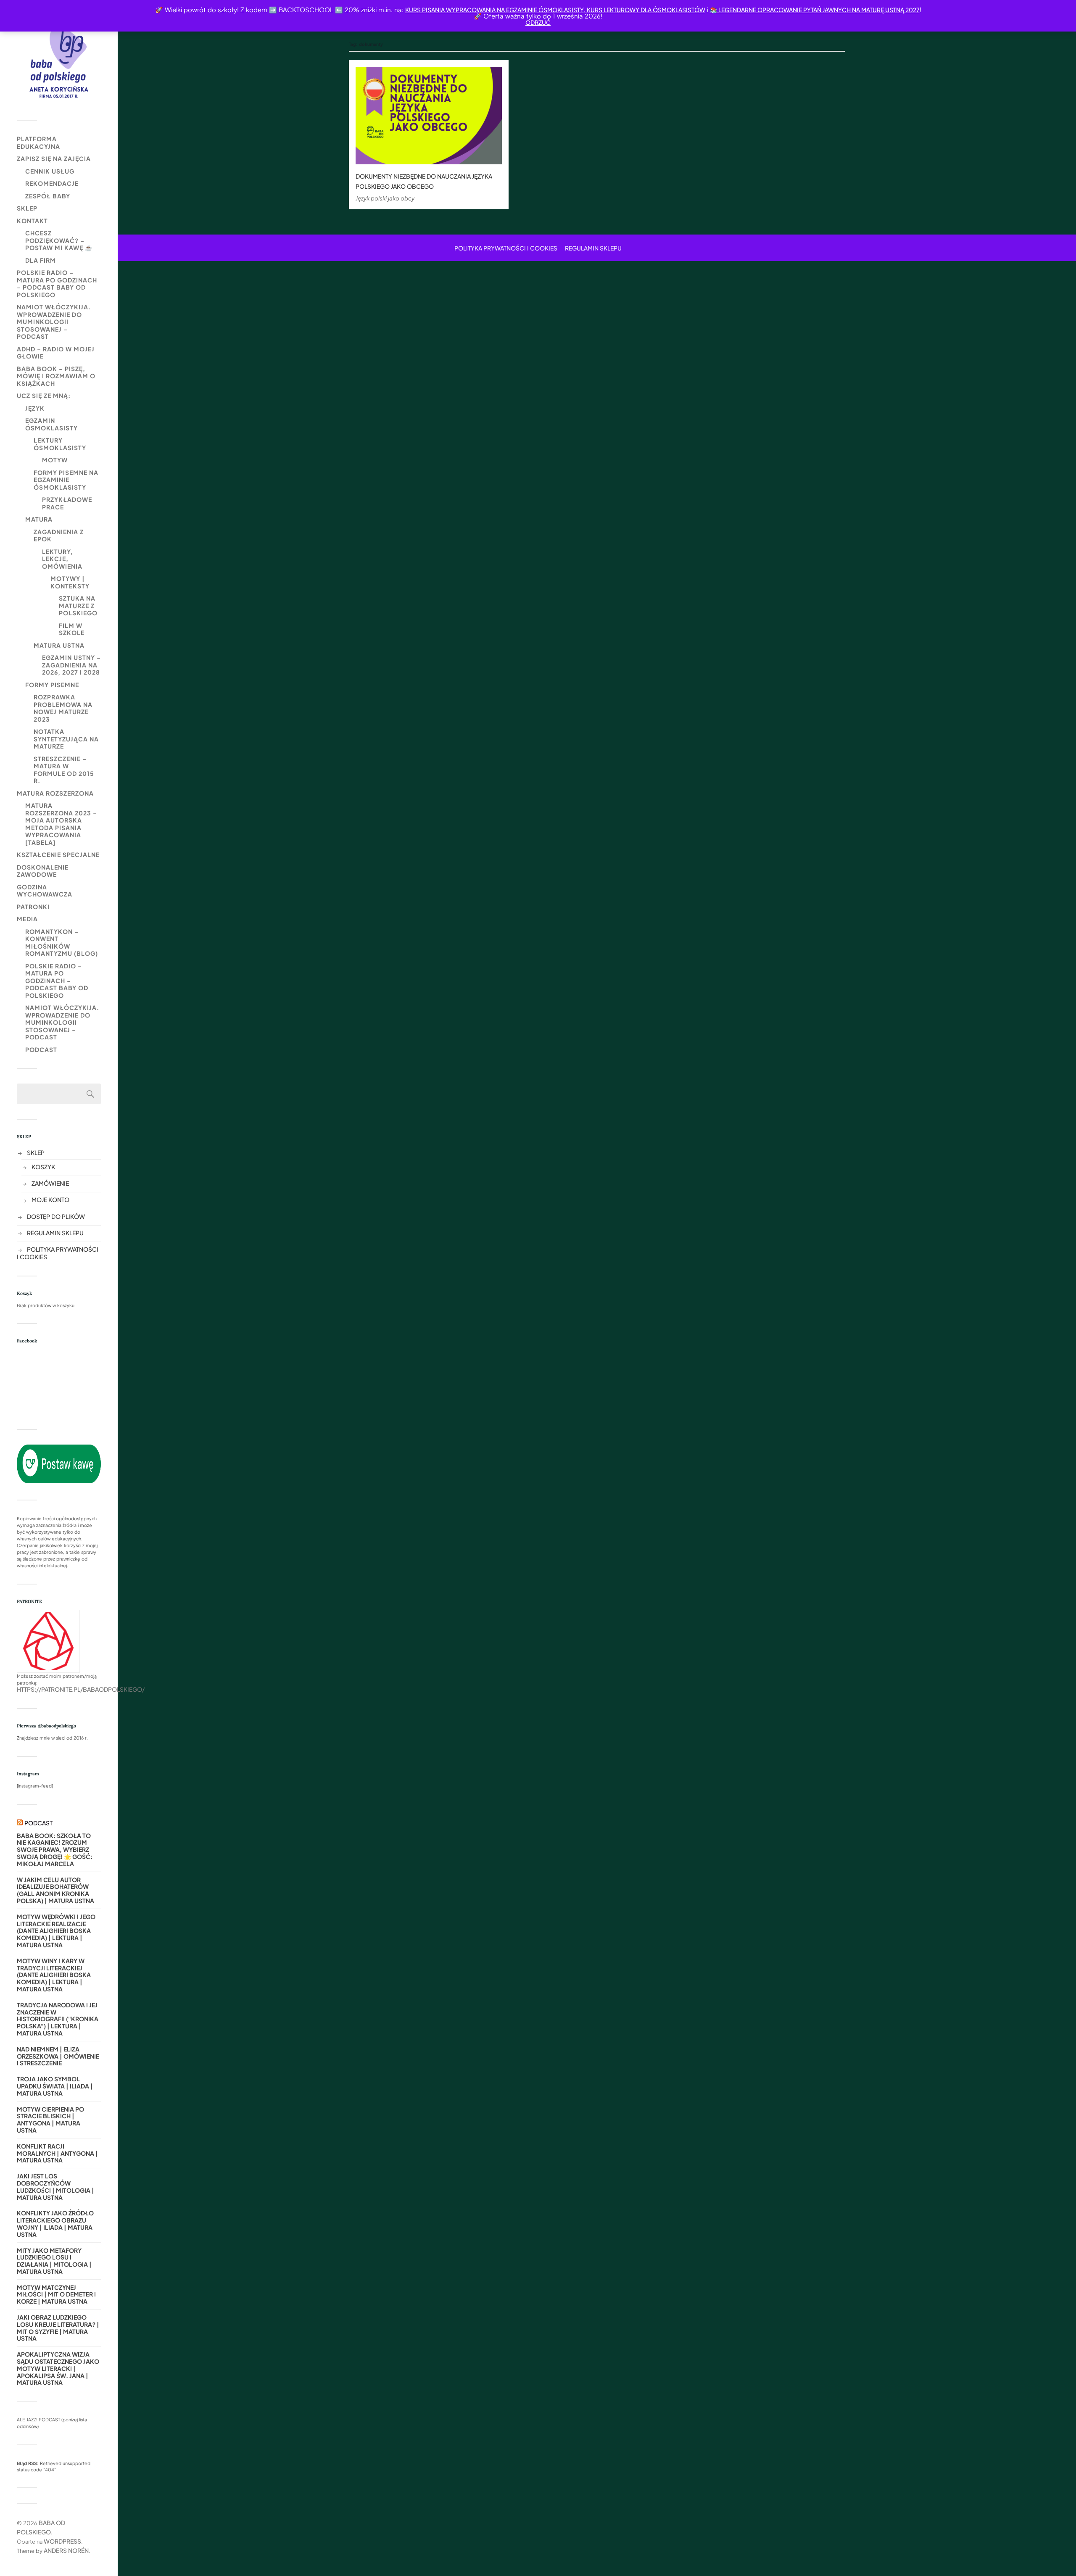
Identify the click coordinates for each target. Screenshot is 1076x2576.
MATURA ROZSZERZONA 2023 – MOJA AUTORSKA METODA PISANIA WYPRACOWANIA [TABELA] (61, 824)
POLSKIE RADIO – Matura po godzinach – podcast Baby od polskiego (57, 283)
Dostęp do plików (56, 1216)
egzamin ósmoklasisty (51, 424)
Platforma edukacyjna (38, 142)
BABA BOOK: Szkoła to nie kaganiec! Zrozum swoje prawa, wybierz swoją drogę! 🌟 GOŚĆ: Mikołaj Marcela (55, 1850)
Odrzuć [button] (538, 22)
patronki (33, 907)
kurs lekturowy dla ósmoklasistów (645, 10)
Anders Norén (66, 2550)
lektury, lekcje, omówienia (62, 559)
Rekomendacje (52, 183)
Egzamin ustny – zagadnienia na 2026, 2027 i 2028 (71, 665)
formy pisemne (52, 685)
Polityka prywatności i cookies (506, 248)
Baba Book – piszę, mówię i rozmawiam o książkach (56, 376)
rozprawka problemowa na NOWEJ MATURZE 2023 (63, 708)
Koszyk (43, 1167)
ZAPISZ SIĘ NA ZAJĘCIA (54, 158)
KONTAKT (32, 221)
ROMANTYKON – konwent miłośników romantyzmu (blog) (62, 943)
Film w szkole (72, 629)
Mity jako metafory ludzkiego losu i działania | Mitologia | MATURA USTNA (54, 2261)
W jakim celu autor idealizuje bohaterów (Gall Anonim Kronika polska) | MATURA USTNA (55, 1890)
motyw (55, 460)
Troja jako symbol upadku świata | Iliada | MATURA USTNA (55, 2086)
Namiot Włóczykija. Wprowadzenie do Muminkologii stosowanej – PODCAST (54, 322)
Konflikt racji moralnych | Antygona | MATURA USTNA (57, 2153)
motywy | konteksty (70, 582)
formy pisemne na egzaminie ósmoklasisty (66, 480)
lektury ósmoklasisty (60, 444)
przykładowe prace (67, 503)
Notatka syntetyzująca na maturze (66, 739)
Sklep (27, 208)
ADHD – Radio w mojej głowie (56, 353)
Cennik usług (50, 171)
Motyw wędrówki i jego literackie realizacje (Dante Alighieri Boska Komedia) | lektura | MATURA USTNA (56, 1931)
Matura (39, 519)
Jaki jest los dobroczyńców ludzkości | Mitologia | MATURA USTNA (55, 2187)
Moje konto (50, 1200)
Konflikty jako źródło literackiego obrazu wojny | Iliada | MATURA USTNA (55, 2224)
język (35, 408)
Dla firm (41, 260)
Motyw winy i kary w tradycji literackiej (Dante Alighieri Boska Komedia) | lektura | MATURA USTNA (54, 1975)
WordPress (62, 2541)
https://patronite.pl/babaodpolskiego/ (81, 1689)
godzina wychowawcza (45, 891)
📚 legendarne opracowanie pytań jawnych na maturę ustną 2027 (815, 10)
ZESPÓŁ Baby (48, 196)
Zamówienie (50, 1183)
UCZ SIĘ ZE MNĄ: (44, 395)
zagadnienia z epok (59, 535)
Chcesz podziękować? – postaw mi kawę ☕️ (59, 240)
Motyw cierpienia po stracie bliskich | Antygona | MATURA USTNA (50, 2120)
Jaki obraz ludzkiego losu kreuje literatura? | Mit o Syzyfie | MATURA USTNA (58, 2328)
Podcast (41, 1049)
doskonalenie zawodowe (43, 871)
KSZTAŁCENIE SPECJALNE (58, 854)
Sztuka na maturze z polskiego (78, 605)
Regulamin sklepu (55, 1233)
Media (27, 919)
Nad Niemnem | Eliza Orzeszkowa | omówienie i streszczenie (58, 2056)
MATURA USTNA (59, 645)
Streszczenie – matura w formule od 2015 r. (64, 770)
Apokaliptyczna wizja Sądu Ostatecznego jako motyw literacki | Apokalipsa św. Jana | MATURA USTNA (58, 2368)
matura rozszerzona (55, 793)
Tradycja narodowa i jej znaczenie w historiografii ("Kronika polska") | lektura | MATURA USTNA (58, 2019)
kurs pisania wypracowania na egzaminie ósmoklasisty (494, 10)
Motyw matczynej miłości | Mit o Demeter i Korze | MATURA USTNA (56, 2294)
